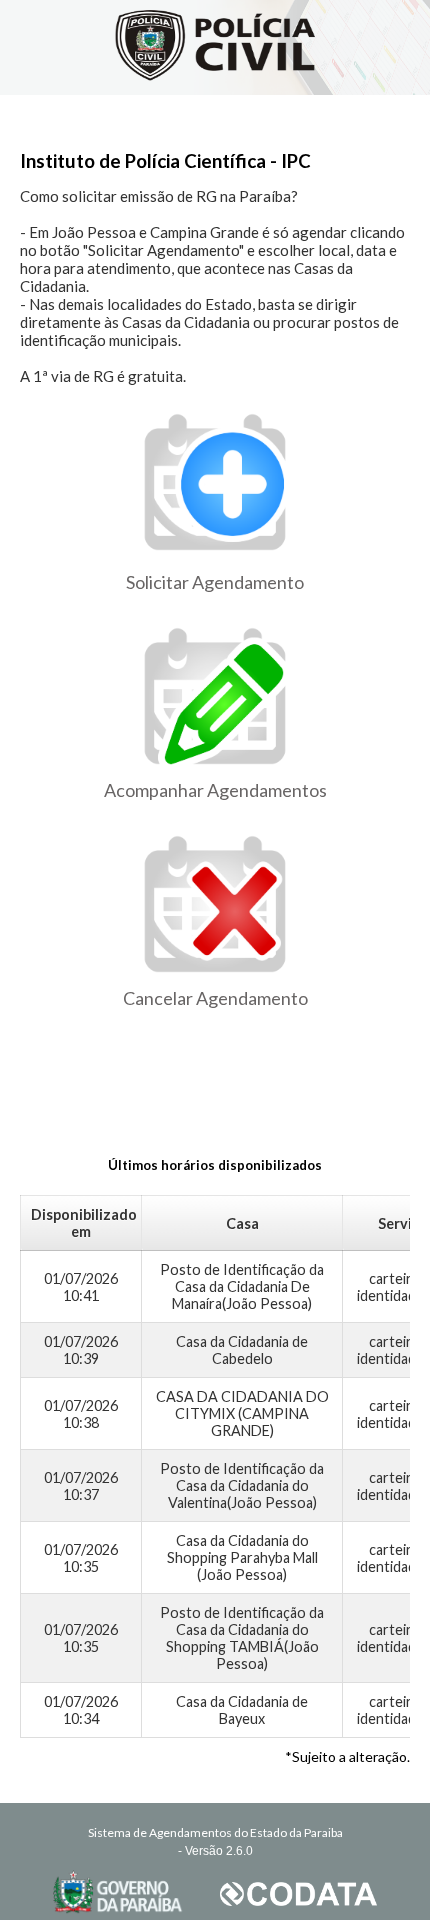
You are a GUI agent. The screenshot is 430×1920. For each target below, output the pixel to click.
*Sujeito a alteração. (347, 1756)
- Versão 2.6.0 (215, 1851)
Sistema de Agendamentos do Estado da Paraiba (215, 1832)
